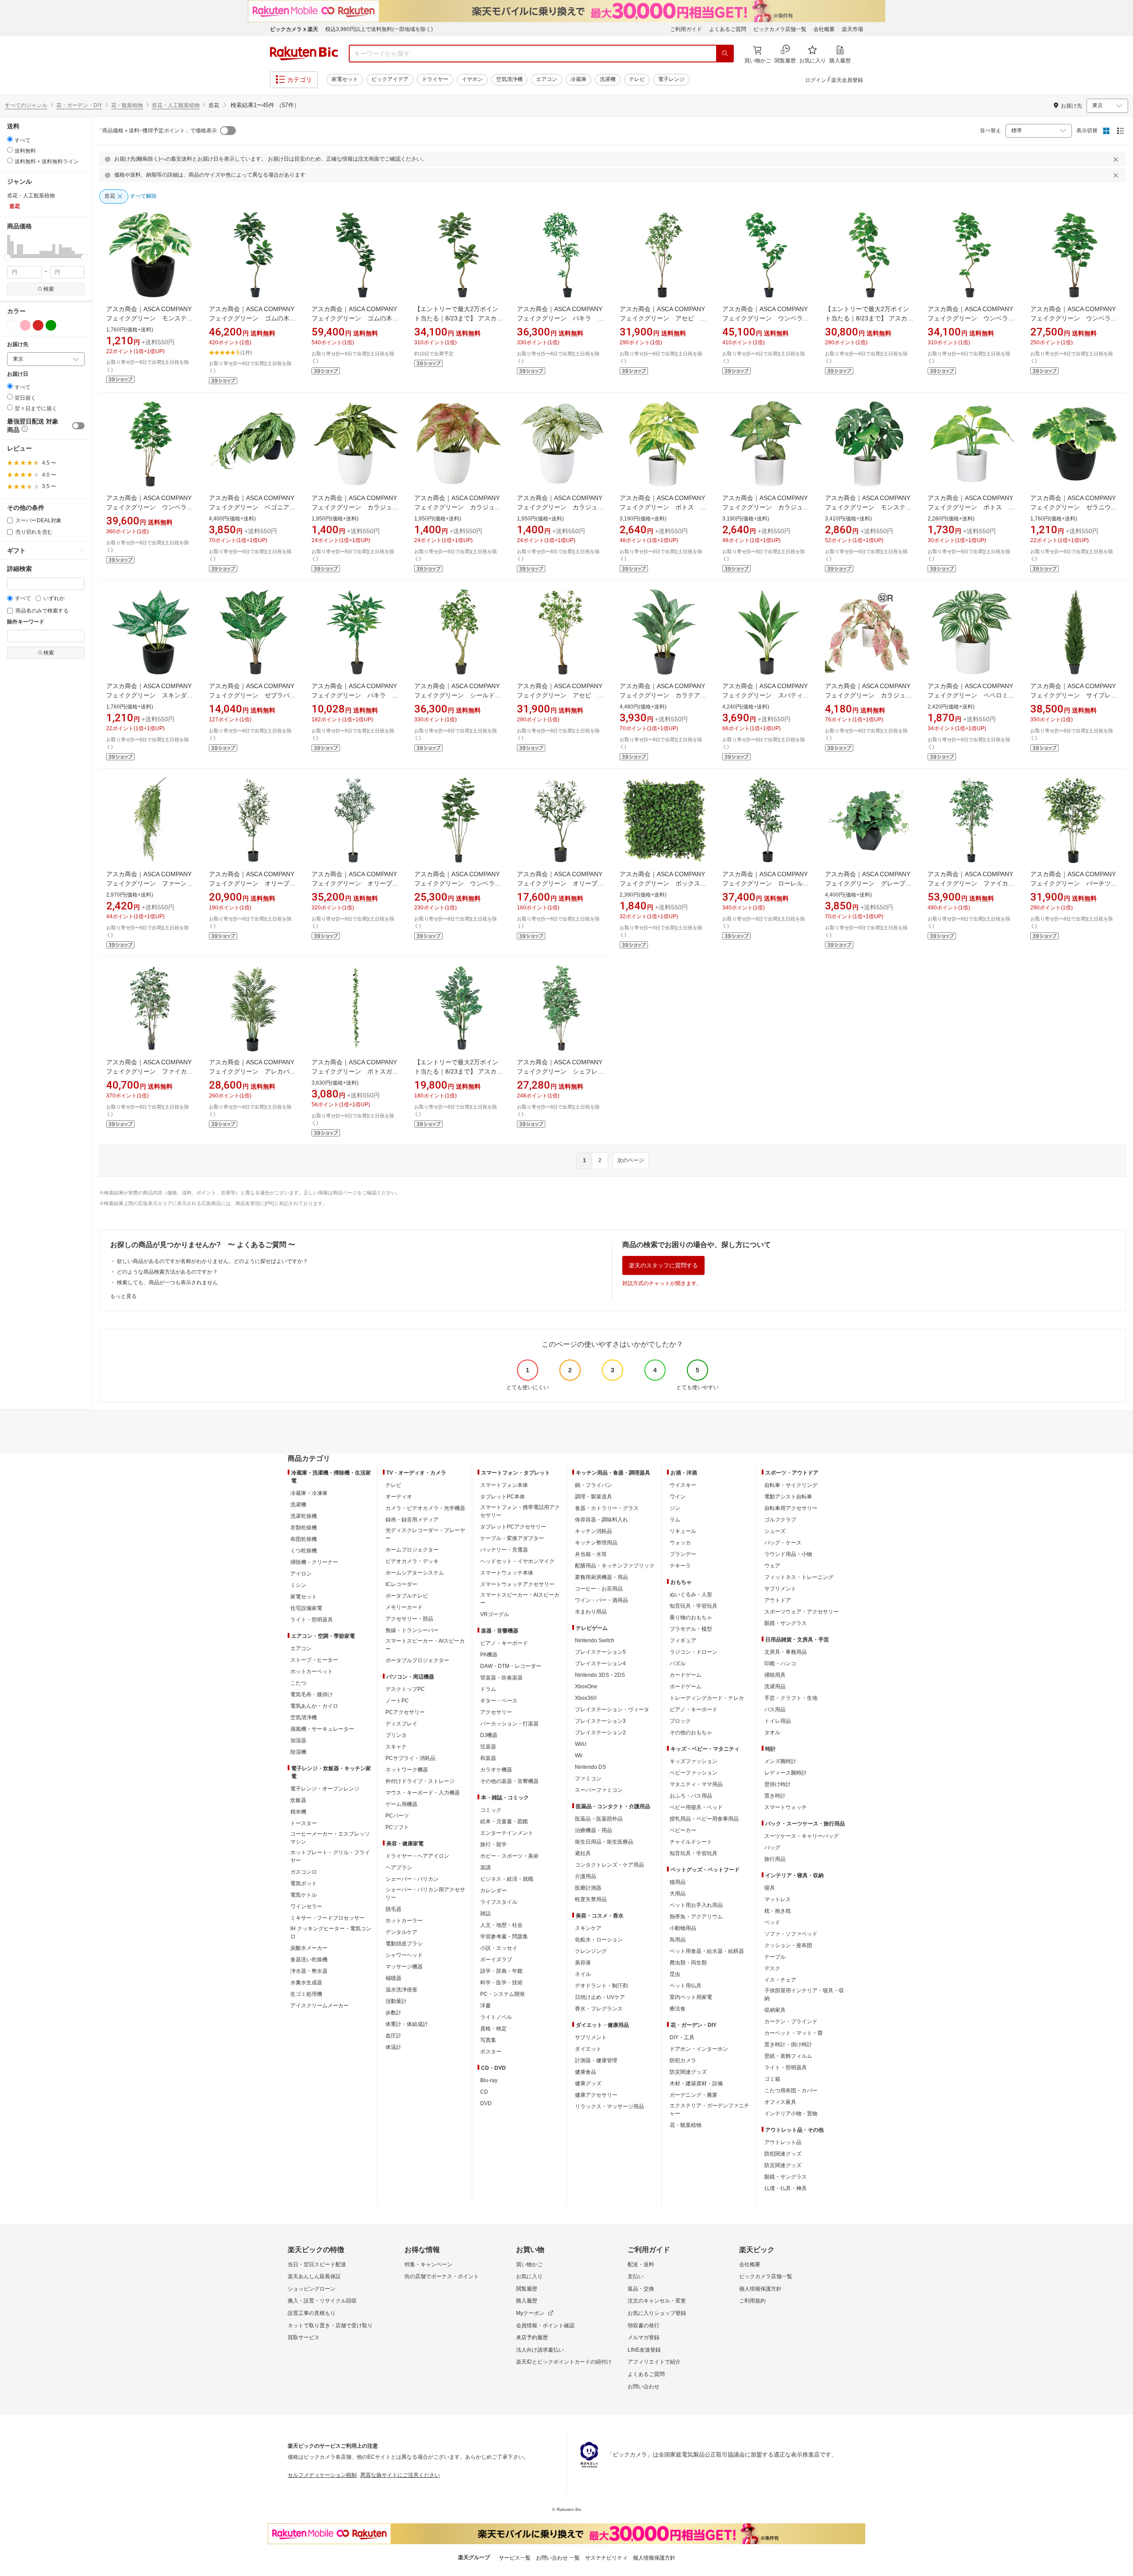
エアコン (547, 79)
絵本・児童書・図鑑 (504, 1821)
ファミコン (588, 1779)
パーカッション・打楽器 (509, 1724)
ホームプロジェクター (412, 1550)
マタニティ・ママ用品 (696, 1784)
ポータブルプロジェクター (417, 1660)
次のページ (631, 1160)
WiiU (581, 1744)
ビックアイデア (390, 79)
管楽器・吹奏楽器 (501, 1678)
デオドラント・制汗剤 (601, 1986)
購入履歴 (527, 2301)
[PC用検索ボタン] (725, 54)
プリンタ (396, 1735)
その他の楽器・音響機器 (509, 1781)
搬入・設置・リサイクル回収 (322, 2301)
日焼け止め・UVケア (600, 1997)
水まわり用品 (591, 1612)
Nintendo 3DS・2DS (600, 1675)
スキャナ (396, 1747)
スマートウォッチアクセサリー (517, 1584)
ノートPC (397, 1701)
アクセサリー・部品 (409, 1619)
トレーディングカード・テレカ (707, 1698)
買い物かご (529, 2264)
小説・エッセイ (499, 1948)
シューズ (775, 1531)
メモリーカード (404, 1607)
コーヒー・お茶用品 (599, 1589)
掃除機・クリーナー (314, 1562)
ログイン (816, 80)
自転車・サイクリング (791, 1485)
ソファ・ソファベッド (791, 1934)
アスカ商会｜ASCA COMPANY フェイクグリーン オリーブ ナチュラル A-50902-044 (355, 883)
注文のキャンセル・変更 (657, 2301)
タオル (772, 1733)
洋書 (486, 2006)
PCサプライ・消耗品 (410, 1758)
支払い (636, 2276)
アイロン (301, 1574)
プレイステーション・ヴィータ (612, 1710)
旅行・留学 (493, 1844)
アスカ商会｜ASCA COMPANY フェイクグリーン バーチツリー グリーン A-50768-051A (1074, 883)
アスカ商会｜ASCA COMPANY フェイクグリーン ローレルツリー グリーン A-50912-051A (766, 883)
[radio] (10, 139)
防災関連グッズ (688, 2072)
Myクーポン (530, 2313)
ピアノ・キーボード (504, 1643)
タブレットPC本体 (503, 1497)
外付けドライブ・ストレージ (420, 1781)
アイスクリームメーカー (320, 2006)
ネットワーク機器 (407, 1770)
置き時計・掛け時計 (788, 2045)
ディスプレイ (401, 1724)
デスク (772, 1968)
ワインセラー (306, 1906)
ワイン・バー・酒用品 (601, 1600)
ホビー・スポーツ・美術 (509, 1856)
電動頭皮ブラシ (404, 1944)
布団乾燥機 (304, 1539)
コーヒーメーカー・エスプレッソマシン (330, 1838)
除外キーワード (26, 622)
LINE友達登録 (644, 2350)
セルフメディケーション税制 (322, 2475)
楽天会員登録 (847, 80)
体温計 (393, 2047)
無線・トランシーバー (412, 1630)
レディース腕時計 (786, 1773)
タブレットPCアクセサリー (513, 1527)
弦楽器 (488, 1747)
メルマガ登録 (644, 2337)
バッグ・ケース (783, 1543)
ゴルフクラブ (780, 1520)
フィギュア (683, 1640)
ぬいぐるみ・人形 (691, 1594)
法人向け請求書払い (540, 2350)
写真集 (488, 2040)
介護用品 (586, 1876)
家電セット (345, 79)
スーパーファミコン (599, 1790)
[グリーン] (51, 325)
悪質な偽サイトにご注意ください (400, 2475)
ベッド (772, 1922)
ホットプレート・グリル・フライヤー (330, 1856)
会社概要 (824, 29)
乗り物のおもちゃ (691, 1617)
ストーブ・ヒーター (314, 1660)
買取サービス (304, 2337)
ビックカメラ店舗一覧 (780, 29)
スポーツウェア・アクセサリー (802, 1612)
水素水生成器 (306, 1983)
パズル (678, 1663)
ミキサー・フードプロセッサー (328, 1918)
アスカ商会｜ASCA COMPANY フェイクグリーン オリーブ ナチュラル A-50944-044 (560, 883)
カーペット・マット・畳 (794, 2033)
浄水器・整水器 (309, 1971)
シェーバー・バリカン (412, 1879)
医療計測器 (588, 1888)
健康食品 (586, 2072)
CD (484, 2092)
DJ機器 (489, 1735)
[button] (9, 246)
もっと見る (123, 1296)
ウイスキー (683, 1485)
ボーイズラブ (496, 1960)
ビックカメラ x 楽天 (294, 29)
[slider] (7, 257)
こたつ (298, 1683)
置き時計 (775, 1796)
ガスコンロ (304, 1872)
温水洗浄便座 (401, 1990)
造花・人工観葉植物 (176, 105)
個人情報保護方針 (760, 2289)
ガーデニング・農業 (694, 2095)
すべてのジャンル (26, 105)
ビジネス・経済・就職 (507, 1879)
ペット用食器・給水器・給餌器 (707, 1951)
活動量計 (396, 2001)
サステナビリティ (606, 2558)
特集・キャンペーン (428, 2264)
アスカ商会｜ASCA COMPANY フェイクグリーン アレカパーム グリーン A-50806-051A (252, 1071)
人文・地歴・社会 (501, 1925)
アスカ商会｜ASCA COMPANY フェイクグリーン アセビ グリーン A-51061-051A (560, 695)
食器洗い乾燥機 (309, 1960)
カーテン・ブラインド (791, 2022)
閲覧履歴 (527, 2289)
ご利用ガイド (686, 29)
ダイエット (588, 2049)
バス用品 (775, 1710)
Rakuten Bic (304, 54)
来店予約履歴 (532, 2337)
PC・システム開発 (503, 1994)
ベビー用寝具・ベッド (696, 1807)
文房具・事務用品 (786, 1652)
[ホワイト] (12, 325)
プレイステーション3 (600, 1721)
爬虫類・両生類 (688, 1963)
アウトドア (778, 1600)
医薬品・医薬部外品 (599, 1819)
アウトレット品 (783, 2142)
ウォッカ (680, 1543)
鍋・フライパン (593, 1485)
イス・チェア (780, 1980)
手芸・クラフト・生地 (791, 1698)
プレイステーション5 (600, 1652)
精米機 (298, 1812)
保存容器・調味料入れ (601, 1520)
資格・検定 (493, 2029)
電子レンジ (671, 79)
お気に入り (529, 2276)
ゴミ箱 (772, 2079)
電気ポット (304, 1883)
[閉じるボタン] (1117, 159)
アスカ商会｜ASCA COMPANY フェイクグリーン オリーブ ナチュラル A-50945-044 (252, 883)
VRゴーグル (495, 1614)
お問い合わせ (644, 2387)
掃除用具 (775, 1675)
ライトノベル (496, 2017)
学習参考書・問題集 (504, 1937)
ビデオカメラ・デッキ (412, 1561)
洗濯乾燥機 (304, 1516)
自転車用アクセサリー (791, 1508)
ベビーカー (683, 1830)
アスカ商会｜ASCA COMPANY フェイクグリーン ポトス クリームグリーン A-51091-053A (663, 507)
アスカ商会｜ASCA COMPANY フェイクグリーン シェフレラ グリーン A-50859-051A (563, 1071)
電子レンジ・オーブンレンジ (325, 1789)
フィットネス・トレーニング (799, 1577)
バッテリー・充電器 (504, 1550)
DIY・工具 (682, 2037)
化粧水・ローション (599, 1940)
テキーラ (680, 1566)
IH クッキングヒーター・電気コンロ (331, 1933)
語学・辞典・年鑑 (501, 1971)
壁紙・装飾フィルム (788, 2056)
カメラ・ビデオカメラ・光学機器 (425, 1508)
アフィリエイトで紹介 (654, 2362)
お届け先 (18, 345)
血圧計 (393, 2036)
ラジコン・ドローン (694, 1652)
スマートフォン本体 (504, 1485)
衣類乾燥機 (304, 1528)
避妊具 (583, 1853)
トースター (304, 1823)
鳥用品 (678, 1940)
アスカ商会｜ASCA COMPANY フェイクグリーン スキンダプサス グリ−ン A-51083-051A (150, 695)
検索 (49, 289)
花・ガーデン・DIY (79, 105)
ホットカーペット (312, 1671)
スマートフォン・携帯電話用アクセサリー (520, 1511)
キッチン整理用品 (596, 1543)
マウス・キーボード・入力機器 (423, 1793)
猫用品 (678, 1882)
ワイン (678, 1497)
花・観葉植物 (127, 105)
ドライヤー (435, 79)
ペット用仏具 (686, 1986)
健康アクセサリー (596, 2095)
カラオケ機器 (496, 1770)
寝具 (770, 1888)
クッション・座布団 (788, 1945)
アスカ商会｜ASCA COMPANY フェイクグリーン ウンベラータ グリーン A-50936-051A (458, 883)
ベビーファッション (694, 1773)
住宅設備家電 (306, 1608)
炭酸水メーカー (309, 1948)
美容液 (583, 1963)
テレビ (637, 79)
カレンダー (493, 1891)
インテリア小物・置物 (791, 2114)
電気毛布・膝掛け (312, 1694)
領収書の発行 (644, 2326)
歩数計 (393, 2013)
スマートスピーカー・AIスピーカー (425, 1645)
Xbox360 (586, 1698)
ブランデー (683, 1554)
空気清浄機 (509, 79)
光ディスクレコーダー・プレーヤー (425, 1534)
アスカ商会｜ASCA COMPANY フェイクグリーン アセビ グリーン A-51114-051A (663, 318)
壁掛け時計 (778, 1784)
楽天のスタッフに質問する (663, 1265)
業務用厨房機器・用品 (601, 1577)
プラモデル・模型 (691, 1629)
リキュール (683, 1531)
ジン (675, 1508)
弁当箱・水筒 (591, 1554)
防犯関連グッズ (783, 2154)
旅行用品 (775, 1859)
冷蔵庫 (578, 79)
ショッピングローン (312, 2289)
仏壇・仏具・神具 (786, 2188)
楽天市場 (852, 29)
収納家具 (775, 2010)
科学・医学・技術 (501, 1983)
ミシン (298, 1585)
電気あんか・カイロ (314, 1706)
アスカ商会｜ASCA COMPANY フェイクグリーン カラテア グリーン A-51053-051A (663, 695)
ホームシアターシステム (415, 1573)
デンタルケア (401, 1932)
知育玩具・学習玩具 (694, 1606)
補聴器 (393, 1978)
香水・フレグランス (599, 2009)
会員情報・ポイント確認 (545, 2326)
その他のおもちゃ (691, 1733)
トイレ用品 (778, 1721)
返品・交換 (641, 2289)
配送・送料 (641, 2264)
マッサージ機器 (404, 1967)
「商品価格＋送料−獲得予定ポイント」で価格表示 (157, 131)
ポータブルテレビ (407, 1596)
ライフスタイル (499, 1902)
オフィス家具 (780, 2102)
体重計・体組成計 (407, 2024)
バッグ (772, 1848)
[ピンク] (25, 325)
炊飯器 (298, 1800)
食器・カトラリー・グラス (607, 1508)
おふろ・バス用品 (691, 1796)
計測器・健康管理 (596, 2060)
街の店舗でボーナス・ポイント (442, 2276)
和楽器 (488, 1758)
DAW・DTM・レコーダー (511, 1666)
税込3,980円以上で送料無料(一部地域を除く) (379, 29)
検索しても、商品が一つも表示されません (167, 1282)
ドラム (488, 1689)
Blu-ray (489, 2080)
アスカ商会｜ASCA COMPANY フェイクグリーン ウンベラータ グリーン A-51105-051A (150, 507)
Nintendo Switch (595, 1640)
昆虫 (675, 1974)
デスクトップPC (405, 1689)
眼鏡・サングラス (786, 1623)
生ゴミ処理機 (306, 1994)
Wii (579, 1756)
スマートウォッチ (786, 1807)
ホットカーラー (404, 1921)
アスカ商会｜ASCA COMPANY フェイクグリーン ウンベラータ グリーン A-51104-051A (1074, 318)
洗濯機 (608, 79)
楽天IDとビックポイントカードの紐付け (564, 2362)
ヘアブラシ (399, 1868)
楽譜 (486, 1868)
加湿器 (298, 1740)
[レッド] (38, 325)
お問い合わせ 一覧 (558, 2558)
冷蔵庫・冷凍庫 (309, 1493)
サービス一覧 (515, 2558)
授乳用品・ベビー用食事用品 (704, 1819)
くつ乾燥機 (304, 1551)
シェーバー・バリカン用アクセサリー (425, 1894)
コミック (491, 1810)
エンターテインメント (507, 1833)
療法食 (678, 2009)
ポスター (491, 2052)
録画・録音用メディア (412, 1520)
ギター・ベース (499, 1701)
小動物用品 (683, 1928)
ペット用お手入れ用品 (696, 1905)
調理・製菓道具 (593, 1497)
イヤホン (472, 79)
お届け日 (18, 374)
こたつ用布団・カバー (791, 2091)
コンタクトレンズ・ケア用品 (609, 1865)
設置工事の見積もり (312, 2313)
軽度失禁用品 (591, 1899)
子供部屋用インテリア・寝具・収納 (804, 1995)
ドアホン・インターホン (699, 2049)
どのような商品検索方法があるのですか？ (167, 1272)
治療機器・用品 (593, 1830)
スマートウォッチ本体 (507, 1573)
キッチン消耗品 (593, 1531)
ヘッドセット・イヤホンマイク (517, 1561)
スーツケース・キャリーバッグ (802, 1836)
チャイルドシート (691, 1842)
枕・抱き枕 (778, 1911)
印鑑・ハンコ (780, 1663)
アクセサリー (496, 1712)
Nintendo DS (590, 1767)
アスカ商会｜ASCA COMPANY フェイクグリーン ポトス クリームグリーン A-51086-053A (971, 507)
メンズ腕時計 (780, 1761)
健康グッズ (588, 2083)
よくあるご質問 (728, 29)
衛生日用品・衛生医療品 (604, 1842)
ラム (675, 1520)
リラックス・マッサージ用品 (609, 2106)
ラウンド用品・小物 (788, 1554)
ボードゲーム (686, 1687)
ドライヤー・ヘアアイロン (417, 1856)
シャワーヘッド (404, 1955)
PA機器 (489, 1655)
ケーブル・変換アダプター (512, 1538)
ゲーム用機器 (401, 1804)
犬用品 (678, 1894)
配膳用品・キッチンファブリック (615, 1566)
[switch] (78, 426)
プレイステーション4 (600, 1663)
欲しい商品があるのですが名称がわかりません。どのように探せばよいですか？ (212, 1261)
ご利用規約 (752, 2301)
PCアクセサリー (405, 1712)
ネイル (583, 1974)
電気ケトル (304, 1895)
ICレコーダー (401, 1584)
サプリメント (591, 2037)
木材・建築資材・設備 (696, 2083)
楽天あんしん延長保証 (314, 2276)
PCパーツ (397, 1816)
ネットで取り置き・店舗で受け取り (330, 2326)
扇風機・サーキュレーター (322, 1729)
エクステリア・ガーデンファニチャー (709, 2110)
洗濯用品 (775, 1687)
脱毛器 (393, 1909)
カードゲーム (686, 1675)
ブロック (680, 1721)
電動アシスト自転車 (788, 1497)
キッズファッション (694, 1761)
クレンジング (591, 1951)
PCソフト (397, 1827)
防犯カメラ (683, 2060)
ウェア (772, 1566)
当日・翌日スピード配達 (317, 2264)
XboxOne (586, 1687)
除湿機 (298, 1752)
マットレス (778, 1899)
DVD (486, 2103)
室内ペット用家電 (691, 1997)
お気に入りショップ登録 (657, 2313)
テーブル (775, 1957)
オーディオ (399, 1497)
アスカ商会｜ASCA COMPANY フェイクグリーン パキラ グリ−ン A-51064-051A (355, 695)
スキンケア (588, 1928)
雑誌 (486, 1914)
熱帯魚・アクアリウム (696, 1917)
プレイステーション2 (600, 1733)
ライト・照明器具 (312, 1620)
